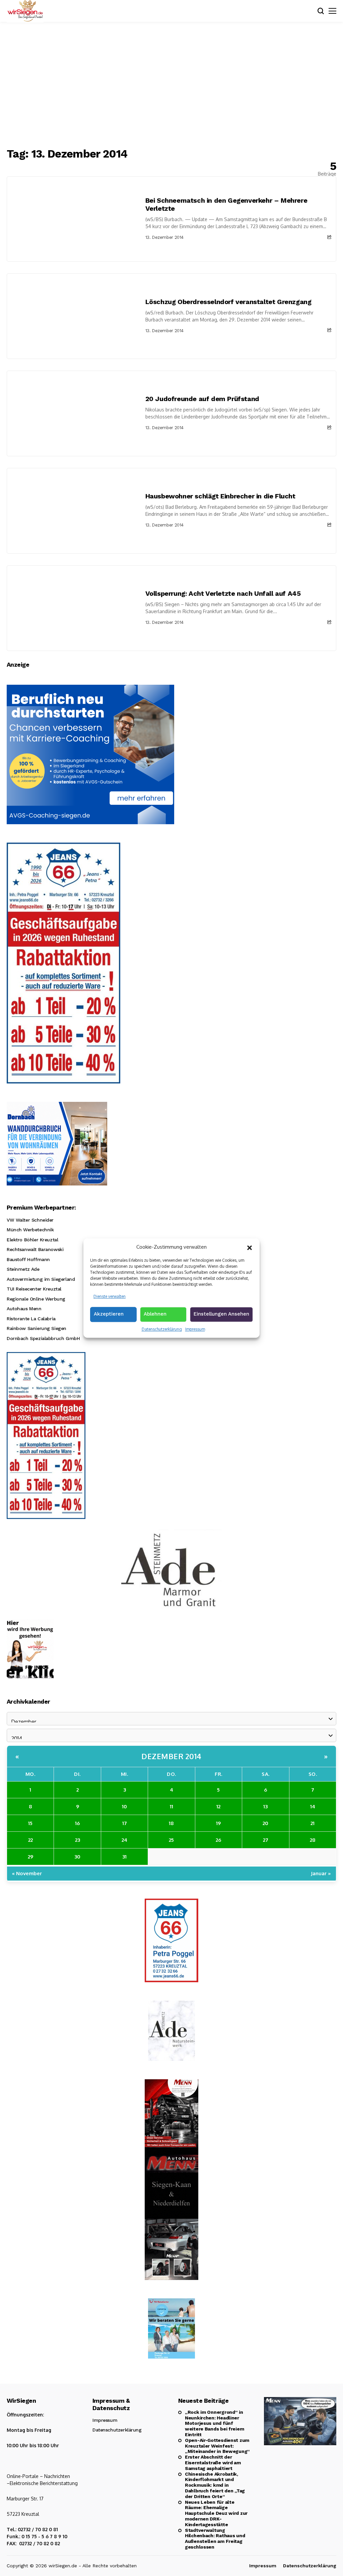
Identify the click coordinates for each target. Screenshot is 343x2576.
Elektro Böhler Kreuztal (32, 1240)
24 (124, 1840)
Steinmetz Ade (23, 1269)
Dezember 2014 (171, 1756)
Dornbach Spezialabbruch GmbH (43, 1338)
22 (30, 1840)
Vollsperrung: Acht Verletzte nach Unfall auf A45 (223, 593)
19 (218, 1823)
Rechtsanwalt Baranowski (35, 1249)
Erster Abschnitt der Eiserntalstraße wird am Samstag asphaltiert (213, 2463)
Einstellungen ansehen (221, 1314)
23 (78, 1840)
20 (265, 1823)
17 (125, 1823)
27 (266, 1840)
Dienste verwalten (110, 1296)
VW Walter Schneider (30, 1220)
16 (77, 1823)
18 (171, 1823)
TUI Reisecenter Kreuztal (34, 1289)
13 (265, 1806)
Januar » (321, 1873)
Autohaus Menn (24, 1309)
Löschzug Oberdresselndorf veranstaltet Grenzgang (228, 302)
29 (30, 1857)
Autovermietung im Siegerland (41, 1279)
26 (218, 1840)
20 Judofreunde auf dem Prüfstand (202, 399)
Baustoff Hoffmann (28, 1259)
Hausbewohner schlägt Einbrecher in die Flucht (220, 496)
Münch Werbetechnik (30, 1230)
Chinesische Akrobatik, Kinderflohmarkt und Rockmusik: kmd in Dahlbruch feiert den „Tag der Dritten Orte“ (215, 2485)
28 (313, 1840)
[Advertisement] (171, 85)
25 (171, 1840)
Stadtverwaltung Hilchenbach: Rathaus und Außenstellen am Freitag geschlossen (215, 2539)
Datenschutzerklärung (162, 1329)
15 (30, 1823)
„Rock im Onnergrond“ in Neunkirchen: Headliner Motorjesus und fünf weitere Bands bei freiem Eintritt (214, 2423)
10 (124, 1806)
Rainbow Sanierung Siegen (37, 1328)
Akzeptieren (109, 1314)
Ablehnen (155, 1314)
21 (313, 1823)
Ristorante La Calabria (31, 1319)
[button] (250, 1247)
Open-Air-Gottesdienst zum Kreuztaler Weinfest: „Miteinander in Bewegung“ (217, 2446)
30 (77, 1857)
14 (313, 1806)
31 (124, 1857)
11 (171, 1806)
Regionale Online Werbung (36, 1299)
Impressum (195, 1329)
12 (218, 1806)
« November (27, 1873)
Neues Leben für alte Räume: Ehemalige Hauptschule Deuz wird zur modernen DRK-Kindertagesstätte (216, 2513)
